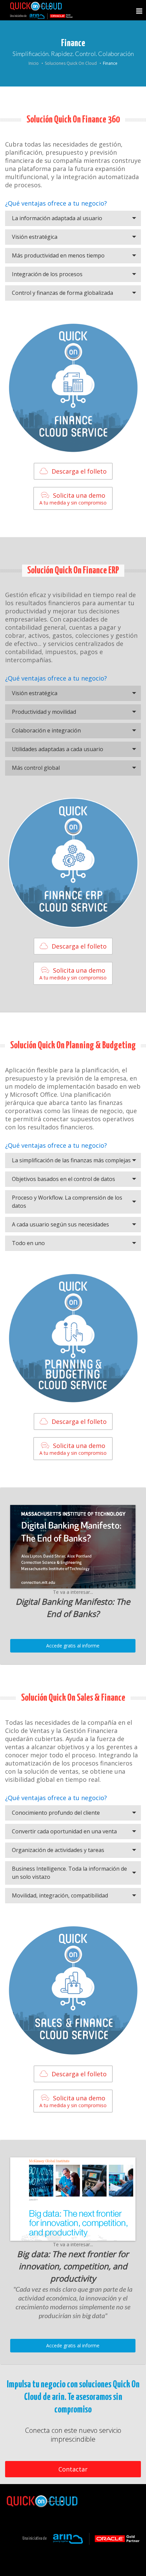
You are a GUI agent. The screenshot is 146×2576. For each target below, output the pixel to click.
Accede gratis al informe (73, 1646)
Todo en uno (28, 1243)
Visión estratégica (35, 237)
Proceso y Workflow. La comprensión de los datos (67, 1202)
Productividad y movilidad (44, 712)
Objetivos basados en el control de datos (63, 1179)
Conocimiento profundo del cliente (56, 1813)
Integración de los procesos (47, 274)
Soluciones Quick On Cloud (71, 63)
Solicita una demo (73, 499)
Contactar (73, 2469)
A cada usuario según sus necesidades (60, 1224)
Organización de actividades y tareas (58, 1850)
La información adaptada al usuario (57, 218)
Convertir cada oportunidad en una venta (64, 1831)
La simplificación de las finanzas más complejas (71, 1160)
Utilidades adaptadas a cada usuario (58, 749)
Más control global (36, 768)
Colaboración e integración (46, 730)
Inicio (34, 63)
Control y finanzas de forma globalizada (62, 293)
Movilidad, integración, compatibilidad (60, 1895)
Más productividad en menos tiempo (58, 255)
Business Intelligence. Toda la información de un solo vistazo (69, 1873)
